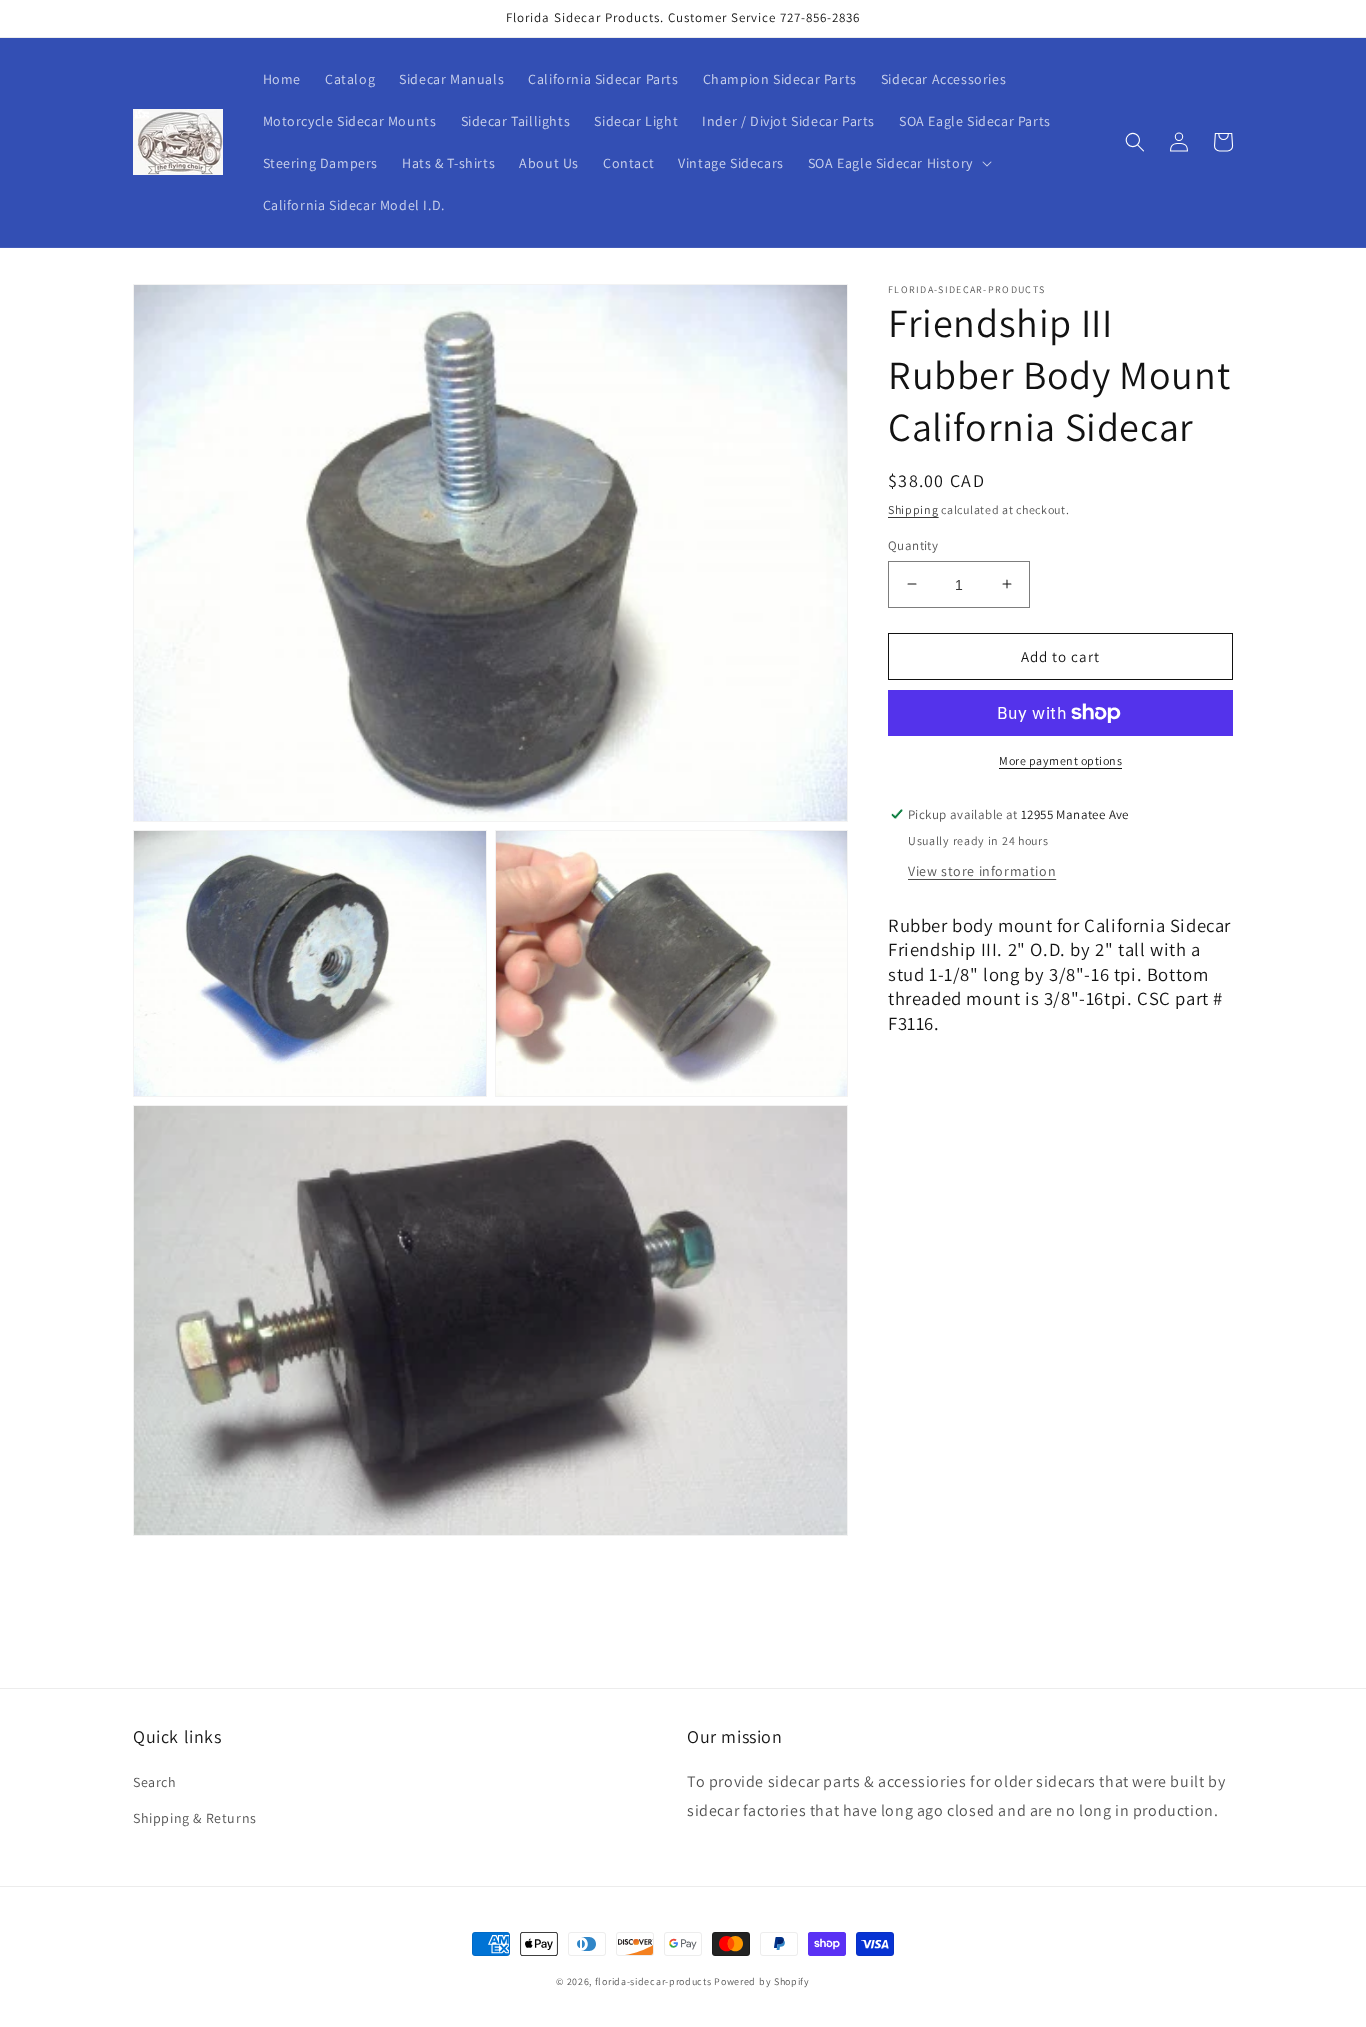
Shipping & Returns (195, 1818)
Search (155, 1782)
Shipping (913, 509)
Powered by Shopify (762, 1981)
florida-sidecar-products (653, 1981)
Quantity (913, 544)
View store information (982, 870)
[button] (898, 163)
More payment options (1060, 760)
